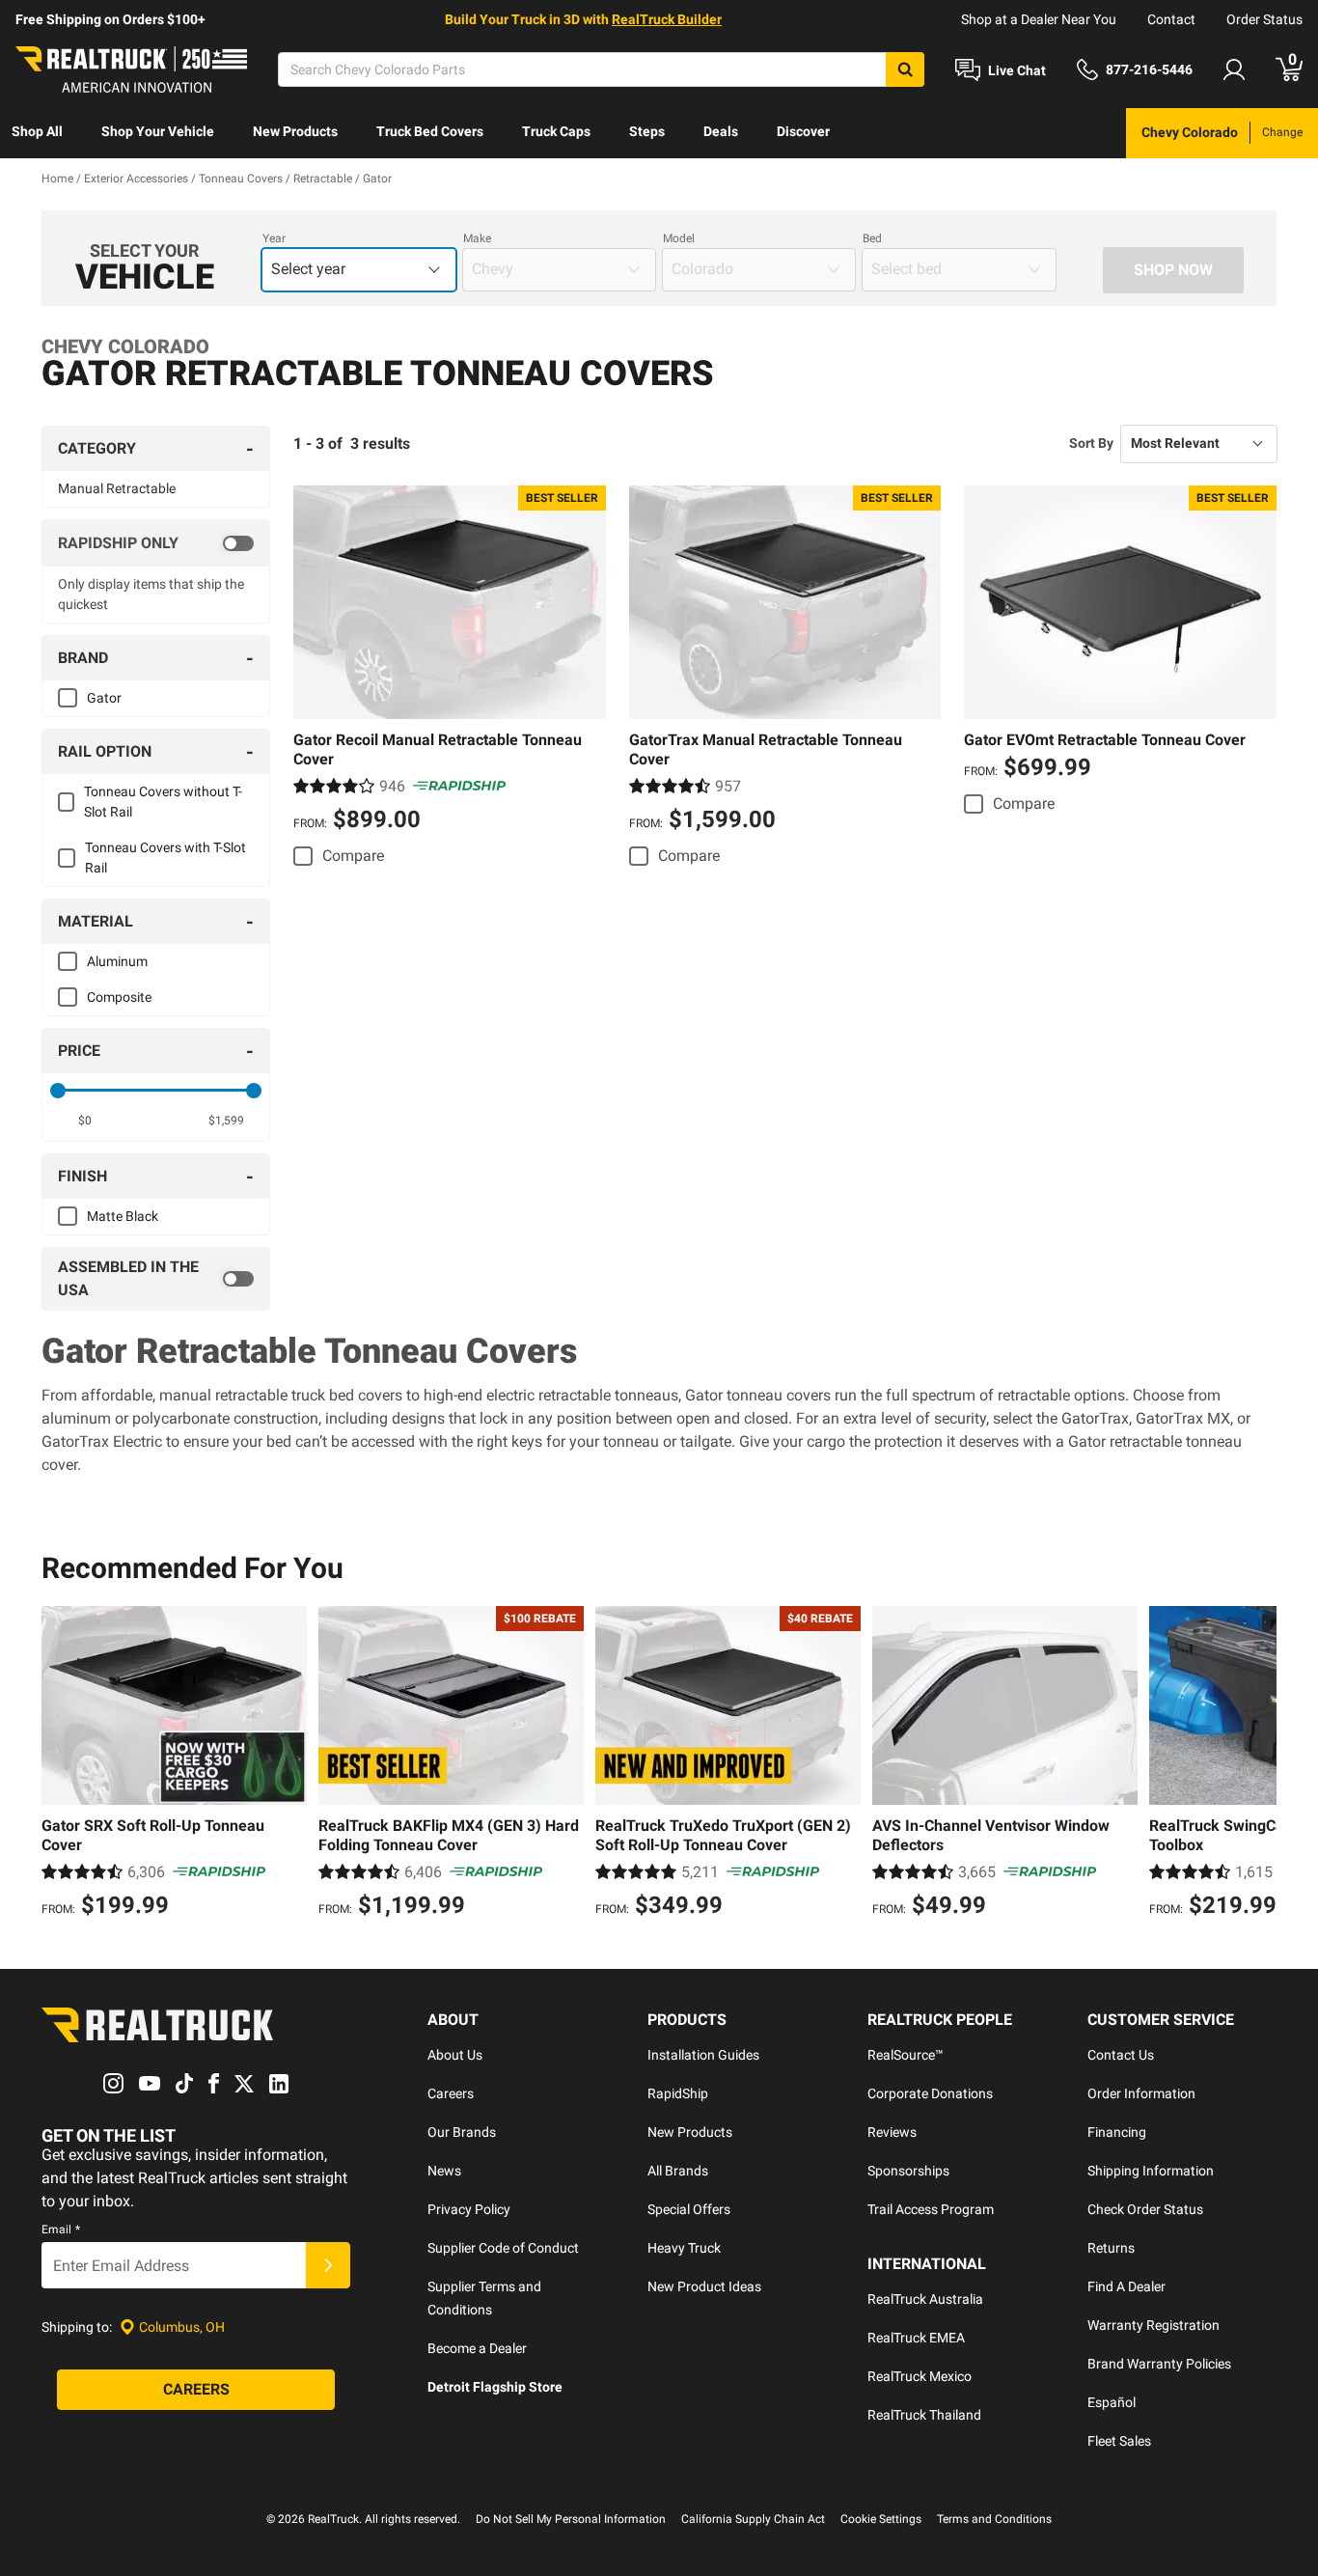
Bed (872, 238)
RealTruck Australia (925, 2299)
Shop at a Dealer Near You (1039, 19)
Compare (353, 856)
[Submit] (328, 2265)
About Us (455, 2055)
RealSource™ (906, 2055)
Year (274, 238)
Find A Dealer (1126, 2286)
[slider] (58, 1091)
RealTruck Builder (667, 19)
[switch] (156, 543)
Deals (721, 131)
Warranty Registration (1153, 2325)
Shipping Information (1151, 2171)
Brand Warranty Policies (1159, 2364)
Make (477, 238)
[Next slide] (1257, 1764)
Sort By (1091, 443)
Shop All (37, 131)
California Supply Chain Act (753, 2519)
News (444, 2171)
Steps (647, 131)
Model (679, 238)
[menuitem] (37, 133)
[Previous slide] (61, 1764)
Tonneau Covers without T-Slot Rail (163, 802)
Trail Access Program (931, 2209)
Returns (1111, 2248)
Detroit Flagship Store (495, 2387)
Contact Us (1121, 2055)
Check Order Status (1145, 2209)
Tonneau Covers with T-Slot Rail (165, 858)
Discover (803, 131)
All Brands (678, 2171)
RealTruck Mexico (920, 2376)
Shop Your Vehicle (158, 131)
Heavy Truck (684, 2248)
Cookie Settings (881, 2519)
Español (1112, 2402)
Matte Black (123, 1216)
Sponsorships (908, 2171)
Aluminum (117, 961)
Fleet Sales (1119, 2441)
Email (61, 2230)
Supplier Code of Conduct (503, 2248)
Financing (1117, 2132)
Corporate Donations (930, 2093)
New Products (295, 131)
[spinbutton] (85, 1121)
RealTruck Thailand (924, 2415)
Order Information (1141, 2093)
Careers (451, 2093)
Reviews (892, 2132)
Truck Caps (556, 131)
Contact (1171, 19)
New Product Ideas (704, 2286)
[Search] (905, 69)
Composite (119, 997)
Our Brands (462, 2132)
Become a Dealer (477, 2348)
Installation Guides (703, 2055)
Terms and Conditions (994, 2519)
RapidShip (678, 2093)
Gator (104, 698)
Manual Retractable (117, 488)
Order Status (1264, 19)
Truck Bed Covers (430, 131)
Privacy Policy (469, 2209)
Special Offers (689, 2209)
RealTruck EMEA (916, 2338)
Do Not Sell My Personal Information (571, 2519)
